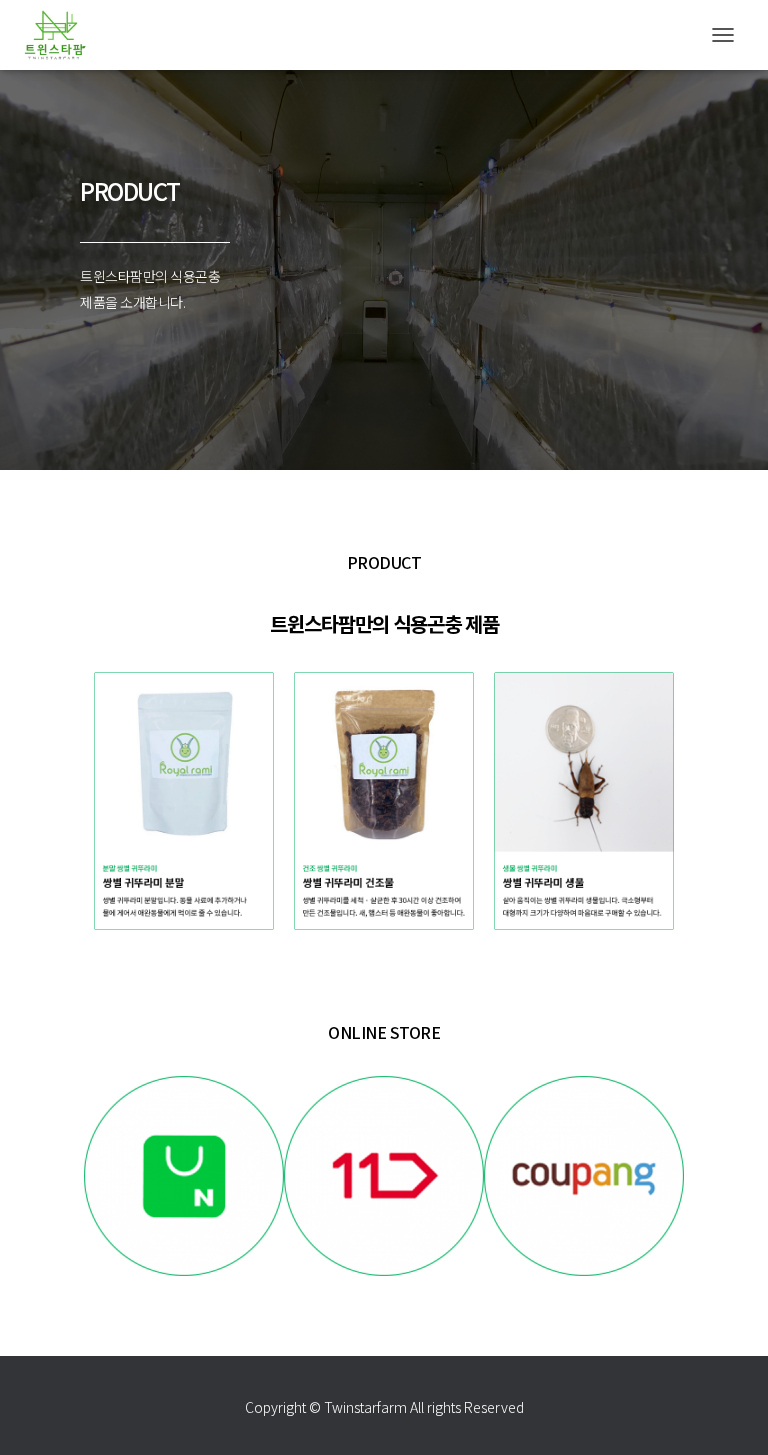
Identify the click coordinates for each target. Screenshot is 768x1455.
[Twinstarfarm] (63, 35)
